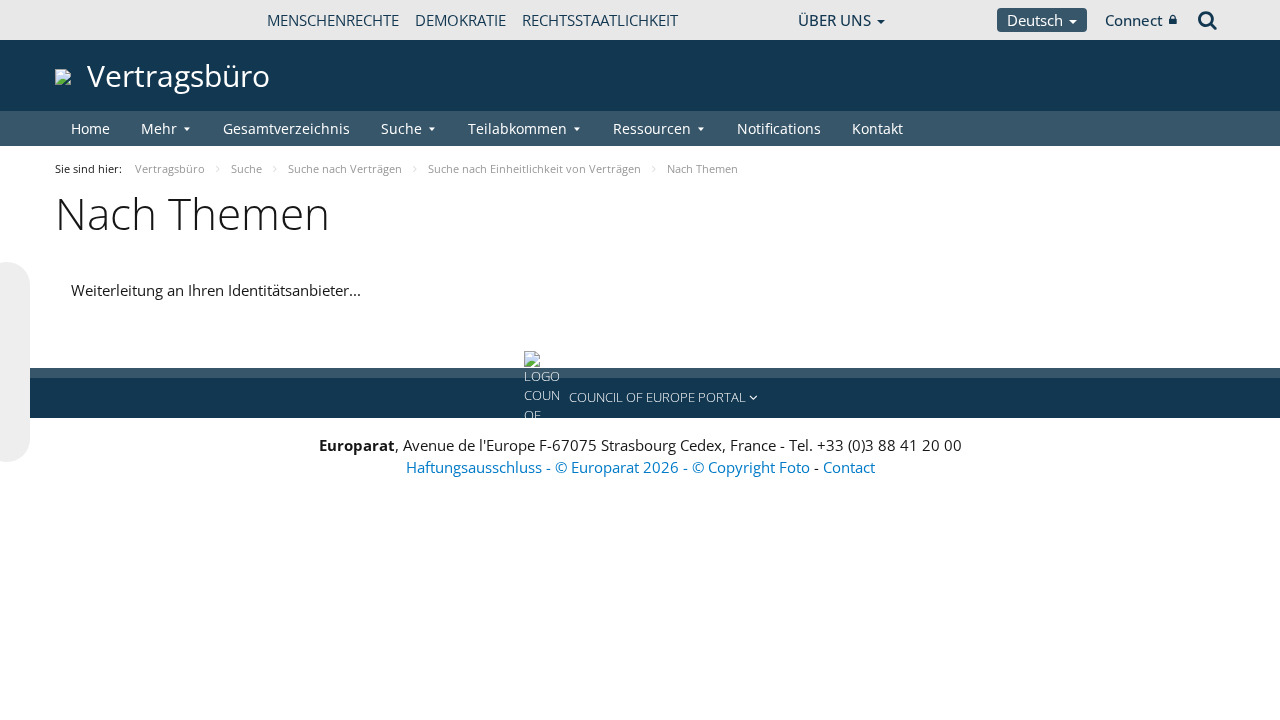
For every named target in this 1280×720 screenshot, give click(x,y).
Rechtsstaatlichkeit (600, 20)
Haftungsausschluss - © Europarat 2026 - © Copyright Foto (610, 467)
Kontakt (877, 128)
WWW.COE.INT (105, 20)
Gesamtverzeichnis (286, 128)
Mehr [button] (159, 128)
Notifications (779, 128)
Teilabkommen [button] (517, 128)
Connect (1134, 20)
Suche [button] (401, 128)
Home (90, 128)
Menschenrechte (333, 20)
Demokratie (460, 20)
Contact (849, 467)
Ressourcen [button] (652, 128)
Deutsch (1037, 20)
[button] (640, 398)
